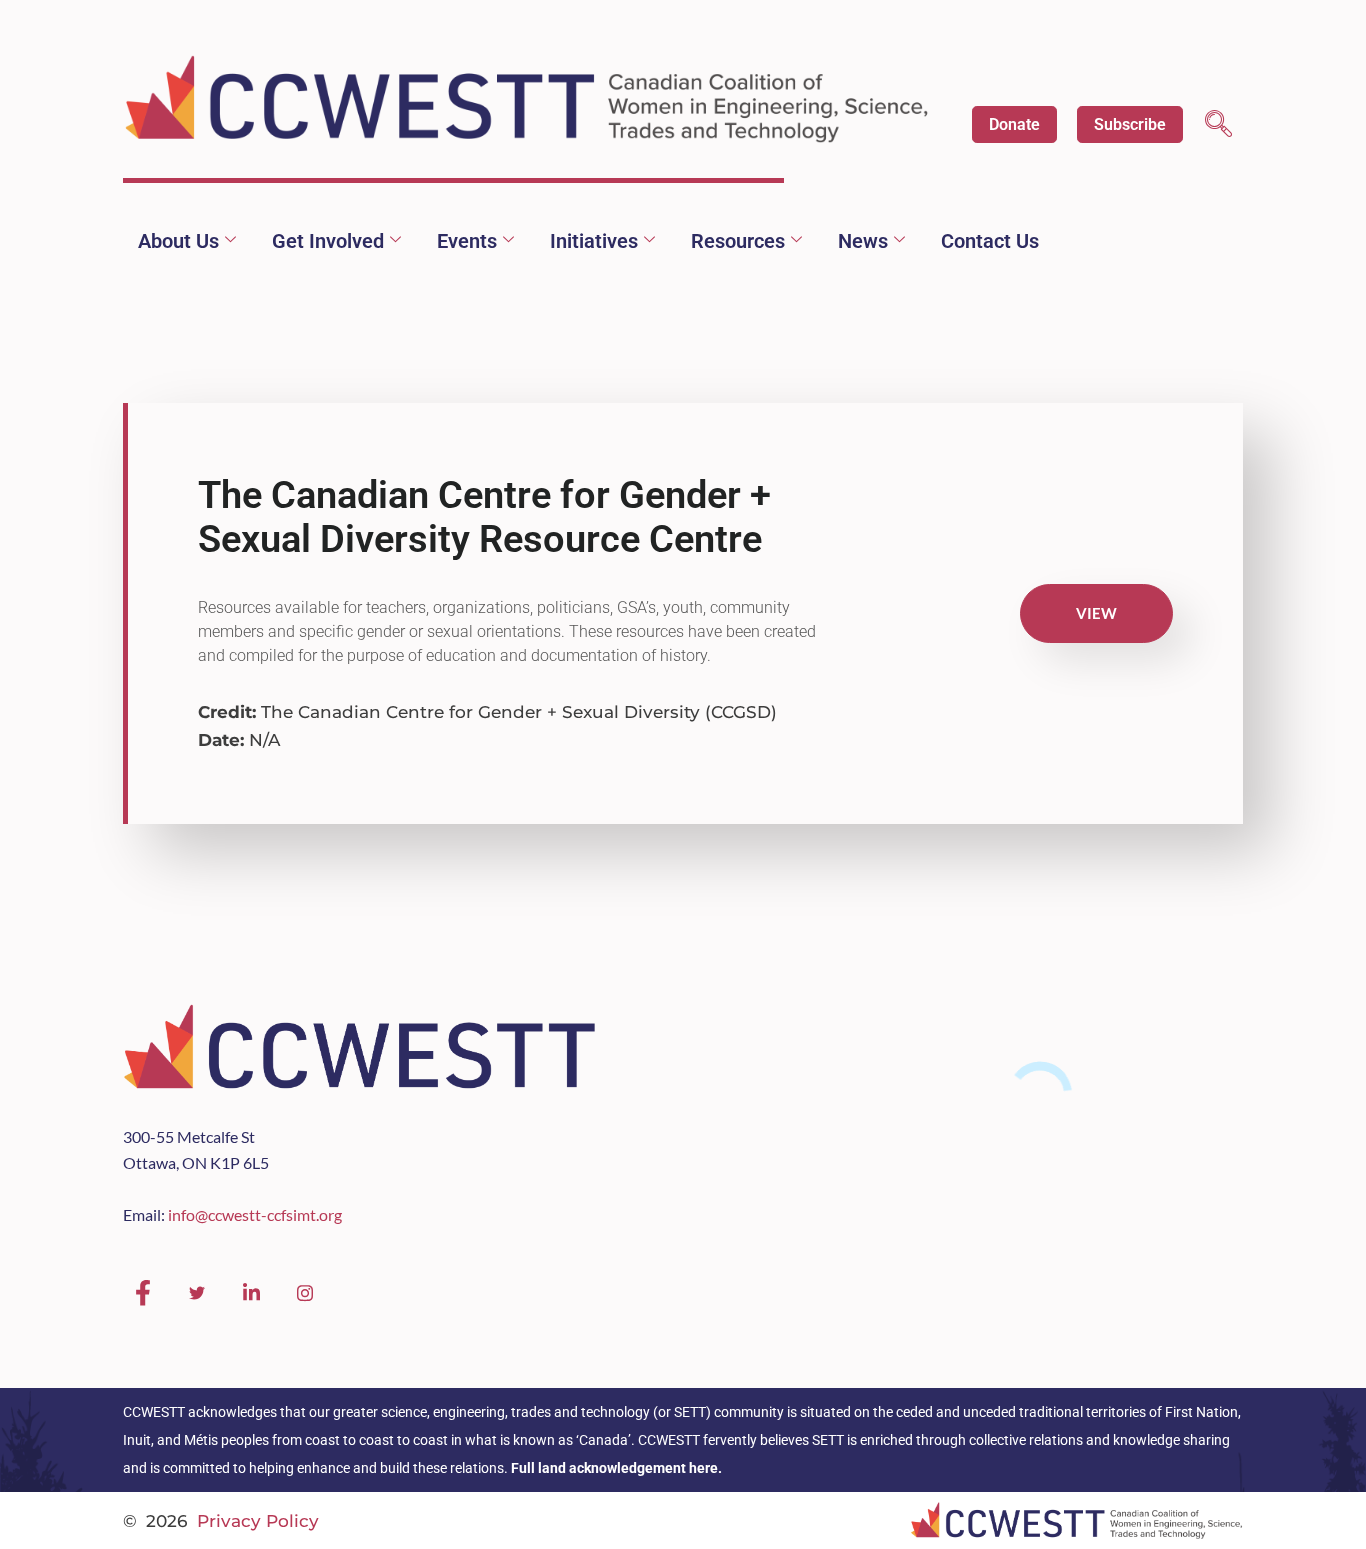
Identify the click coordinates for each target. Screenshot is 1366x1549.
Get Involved (328, 241)
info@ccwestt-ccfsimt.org (255, 1214)
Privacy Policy (258, 1521)
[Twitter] (197, 1293)
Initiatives (594, 241)
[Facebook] (143, 1293)
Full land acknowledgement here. (616, 1468)
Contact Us (990, 241)
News (863, 241)
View (1096, 613)
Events (467, 241)
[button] (1218, 126)
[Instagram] (305, 1293)
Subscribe (1130, 124)
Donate (1014, 124)
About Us (178, 241)
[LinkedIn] (251, 1293)
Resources (738, 241)
